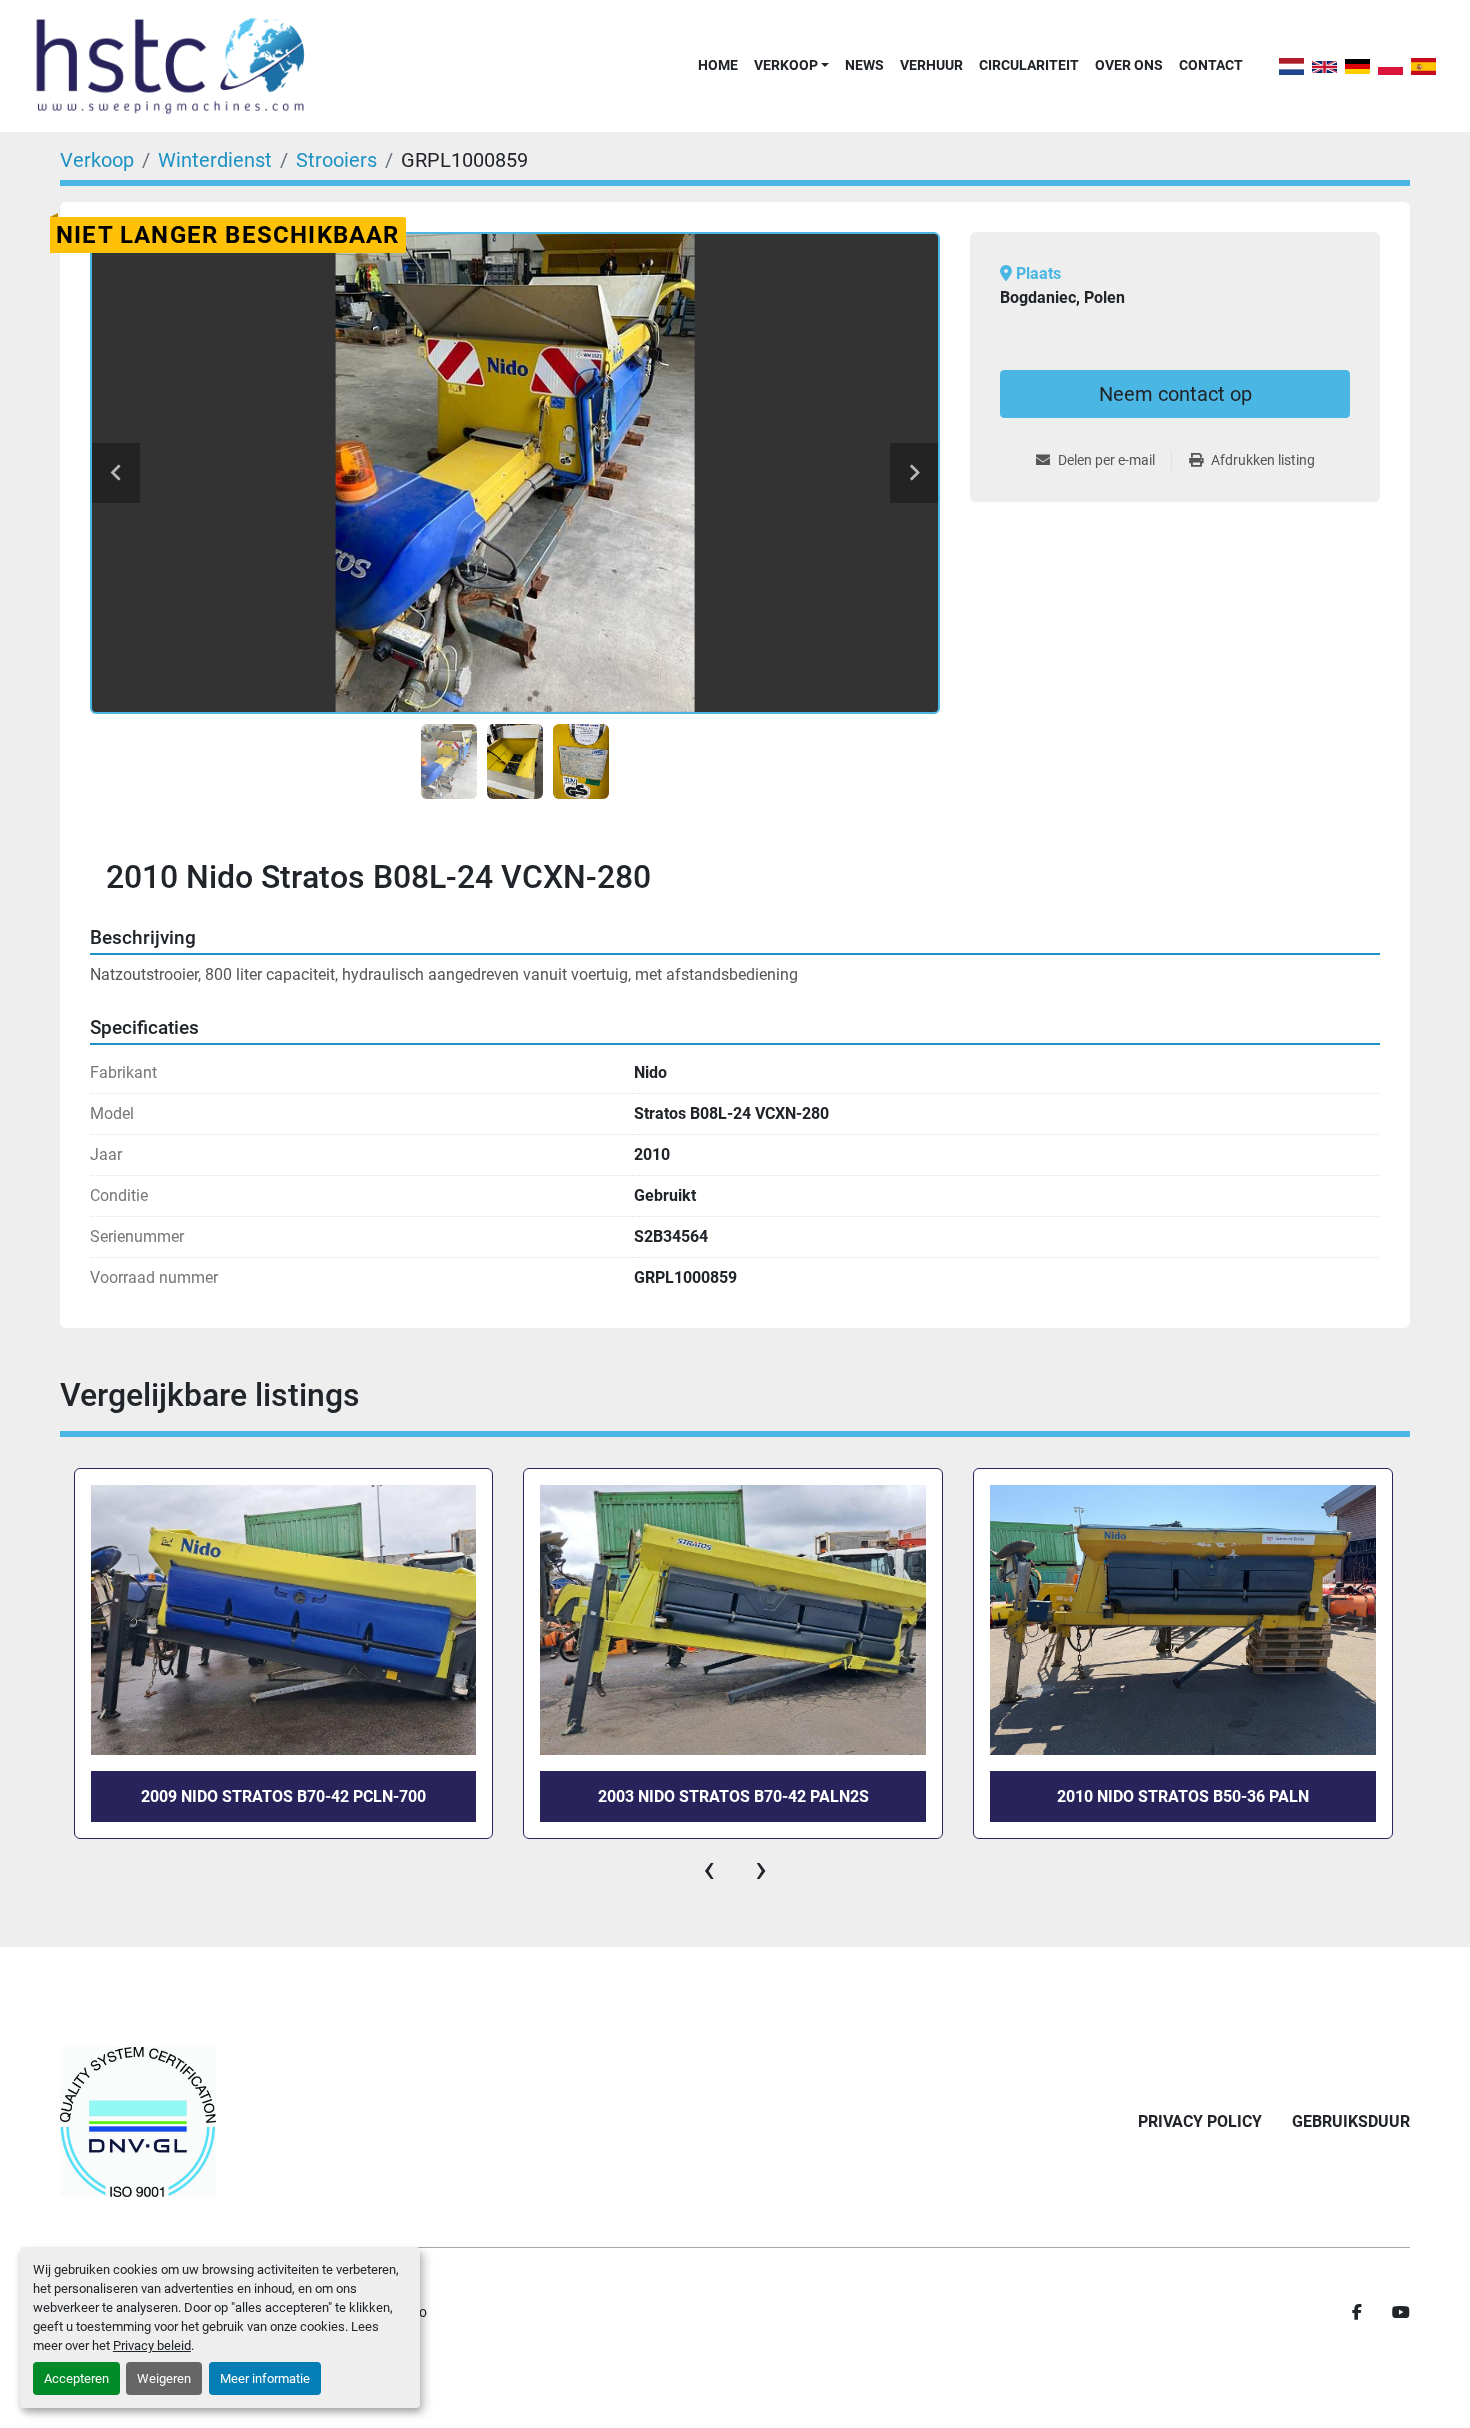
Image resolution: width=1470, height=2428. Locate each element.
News (864, 65)
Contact (1211, 65)
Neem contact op (1175, 394)
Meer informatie (265, 2378)
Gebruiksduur (1351, 2121)
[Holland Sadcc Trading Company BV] (138, 2122)
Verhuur (931, 65)
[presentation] (709, 1869)
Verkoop (786, 65)
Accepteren (76, 2378)
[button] (791, 65)
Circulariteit (1029, 65)
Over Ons (1129, 65)
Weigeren (164, 2378)
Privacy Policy (1200, 2121)
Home (718, 65)
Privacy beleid (152, 2345)
